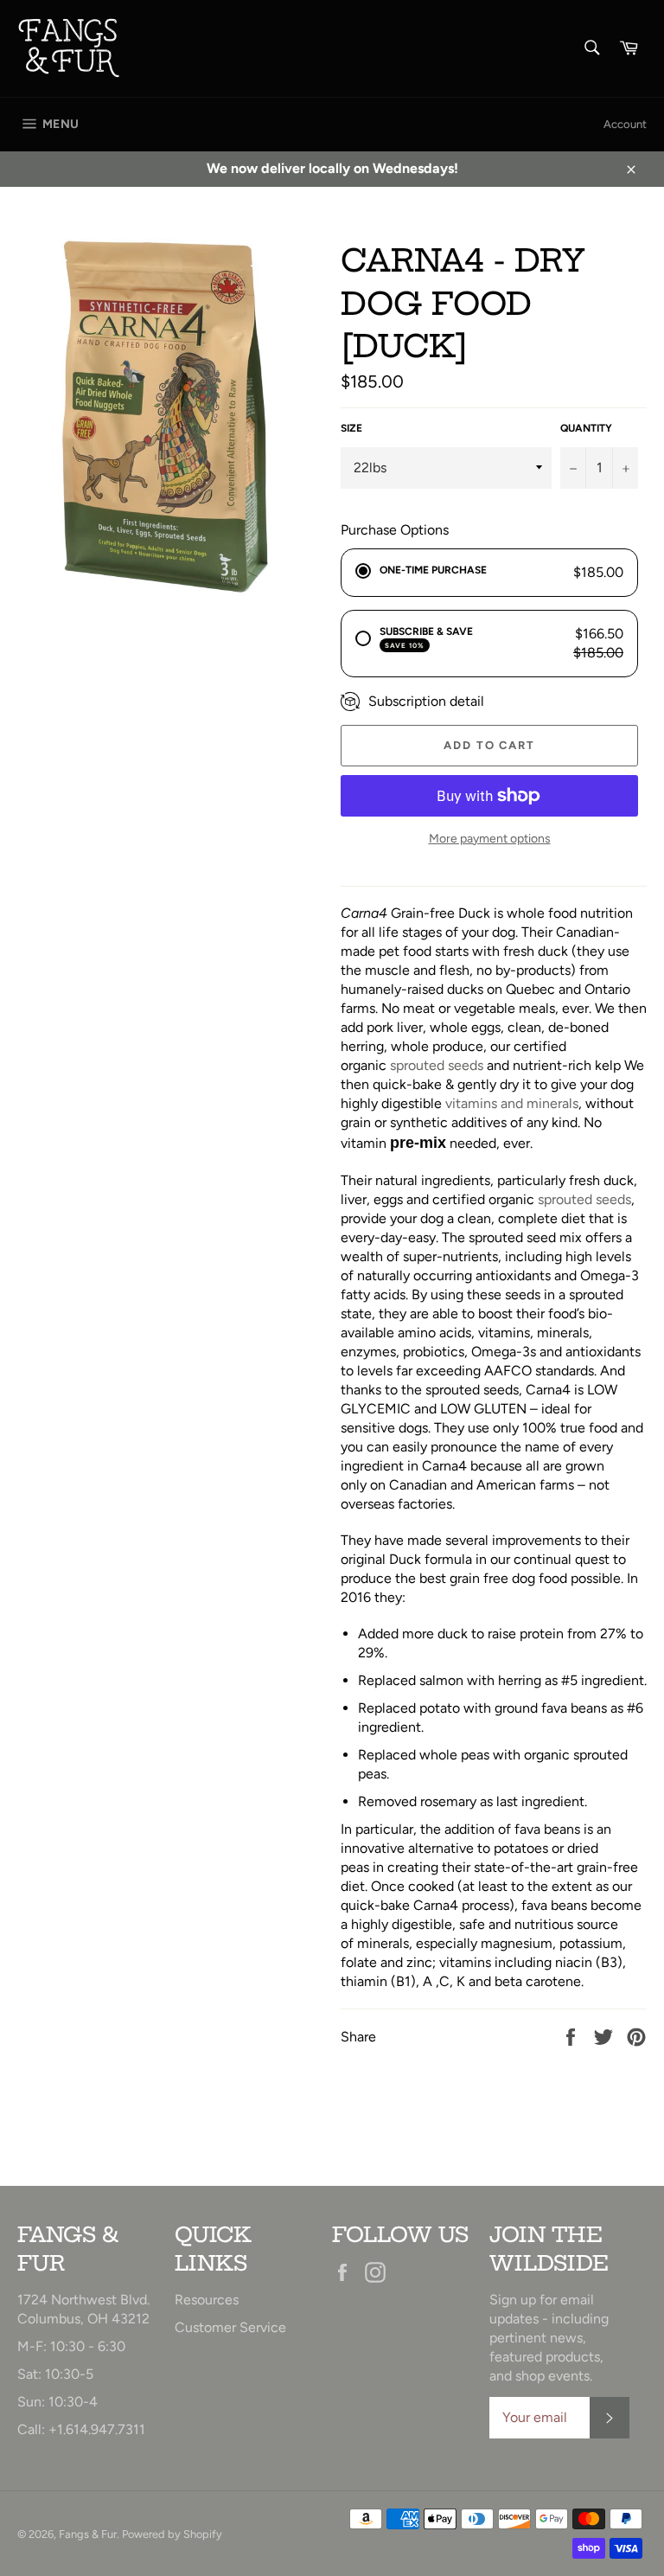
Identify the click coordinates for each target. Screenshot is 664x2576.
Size (351, 428)
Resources (207, 2300)
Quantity (586, 428)
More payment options (490, 839)
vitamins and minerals (512, 1103)
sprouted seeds (437, 1065)
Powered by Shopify (172, 2534)
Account (625, 124)
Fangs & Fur (88, 2534)
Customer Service (230, 2327)
